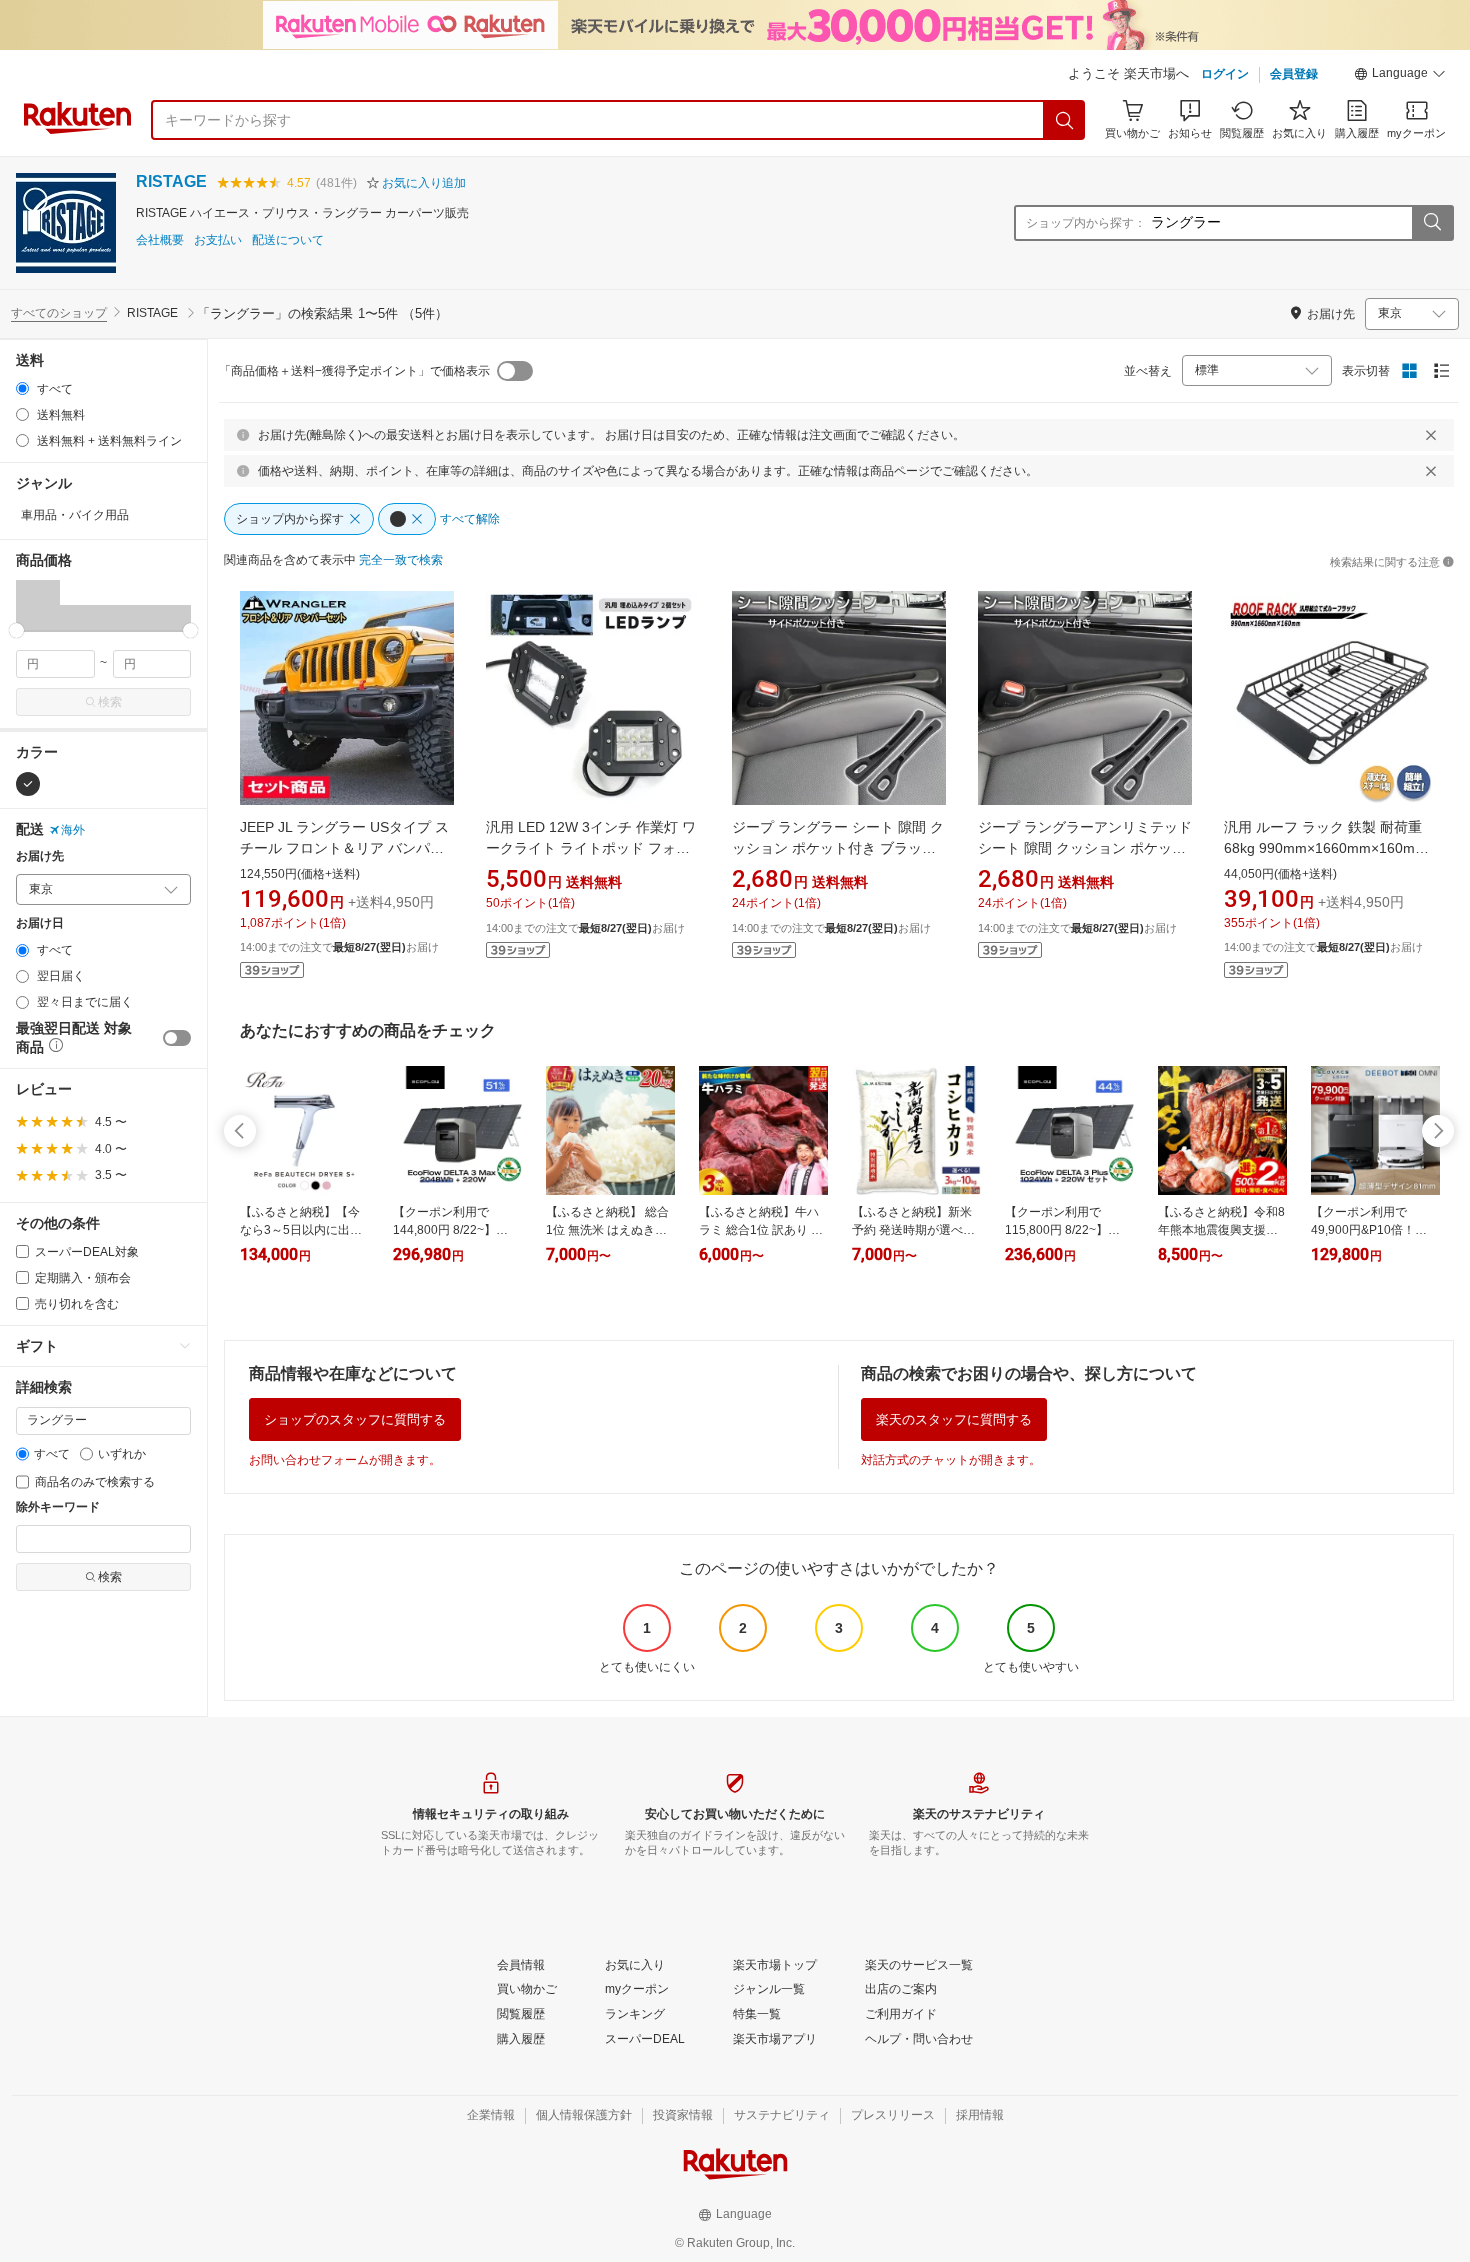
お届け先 (40, 856)
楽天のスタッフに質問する (954, 1419)
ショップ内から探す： (1086, 223)
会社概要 (160, 240)
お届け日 (40, 923)
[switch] (177, 1038)
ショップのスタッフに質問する (355, 1419)
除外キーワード (58, 1507)
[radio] (22, 388)
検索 (110, 702)
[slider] (16, 630)
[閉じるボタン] (1431, 435)
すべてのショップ (59, 313)
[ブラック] (28, 784)
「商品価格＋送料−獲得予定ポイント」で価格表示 (354, 371)
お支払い (218, 240)
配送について (288, 240)
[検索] (1065, 120)
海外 (73, 830)
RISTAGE (171, 181)
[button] (1400, 76)
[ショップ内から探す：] (1432, 223)
